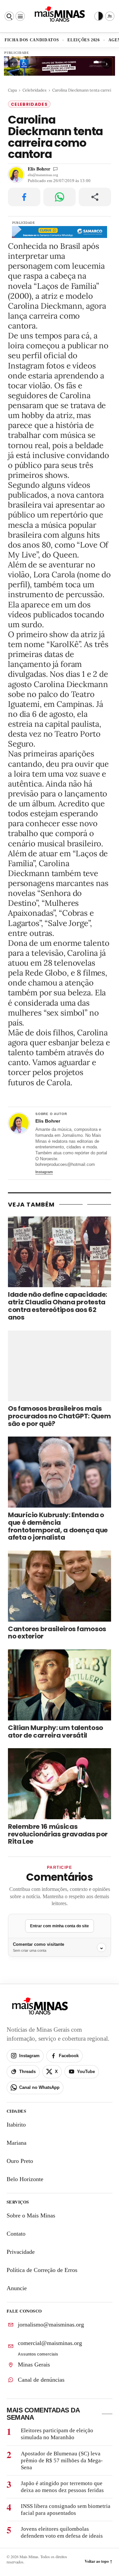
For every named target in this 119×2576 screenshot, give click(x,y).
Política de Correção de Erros (42, 2270)
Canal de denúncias (41, 2379)
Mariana (17, 2143)
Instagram (44, 1172)
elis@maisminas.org (43, 175)
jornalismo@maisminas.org (51, 2325)
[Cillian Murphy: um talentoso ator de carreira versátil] (59, 1685)
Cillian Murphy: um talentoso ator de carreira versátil (56, 1731)
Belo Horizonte (25, 2179)
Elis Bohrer (39, 169)
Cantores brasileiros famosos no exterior (57, 1633)
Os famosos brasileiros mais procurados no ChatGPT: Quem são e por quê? (59, 1416)
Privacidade (21, 2252)
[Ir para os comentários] (55, 169)
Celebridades (35, 90)
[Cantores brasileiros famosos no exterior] (59, 1586)
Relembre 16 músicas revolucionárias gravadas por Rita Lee (58, 1834)
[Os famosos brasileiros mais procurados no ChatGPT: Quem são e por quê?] (59, 1366)
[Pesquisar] (9, 16)
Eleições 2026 (84, 40)
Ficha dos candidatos (32, 40)
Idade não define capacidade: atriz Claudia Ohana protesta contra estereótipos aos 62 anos (58, 1306)
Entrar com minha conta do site (59, 1926)
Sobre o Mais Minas (31, 2215)
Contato (16, 2234)
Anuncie (17, 2288)
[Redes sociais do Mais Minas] (110, 16)
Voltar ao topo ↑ (99, 2561)
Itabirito (16, 2125)
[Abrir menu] (20, 16)
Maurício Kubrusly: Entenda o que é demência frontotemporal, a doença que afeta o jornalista (58, 1526)
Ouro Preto (20, 2161)
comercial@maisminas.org (50, 2343)
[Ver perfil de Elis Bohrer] (19, 1123)
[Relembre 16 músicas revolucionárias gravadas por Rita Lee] (59, 1784)
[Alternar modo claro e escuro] (99, 16)
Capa (12, 90)
